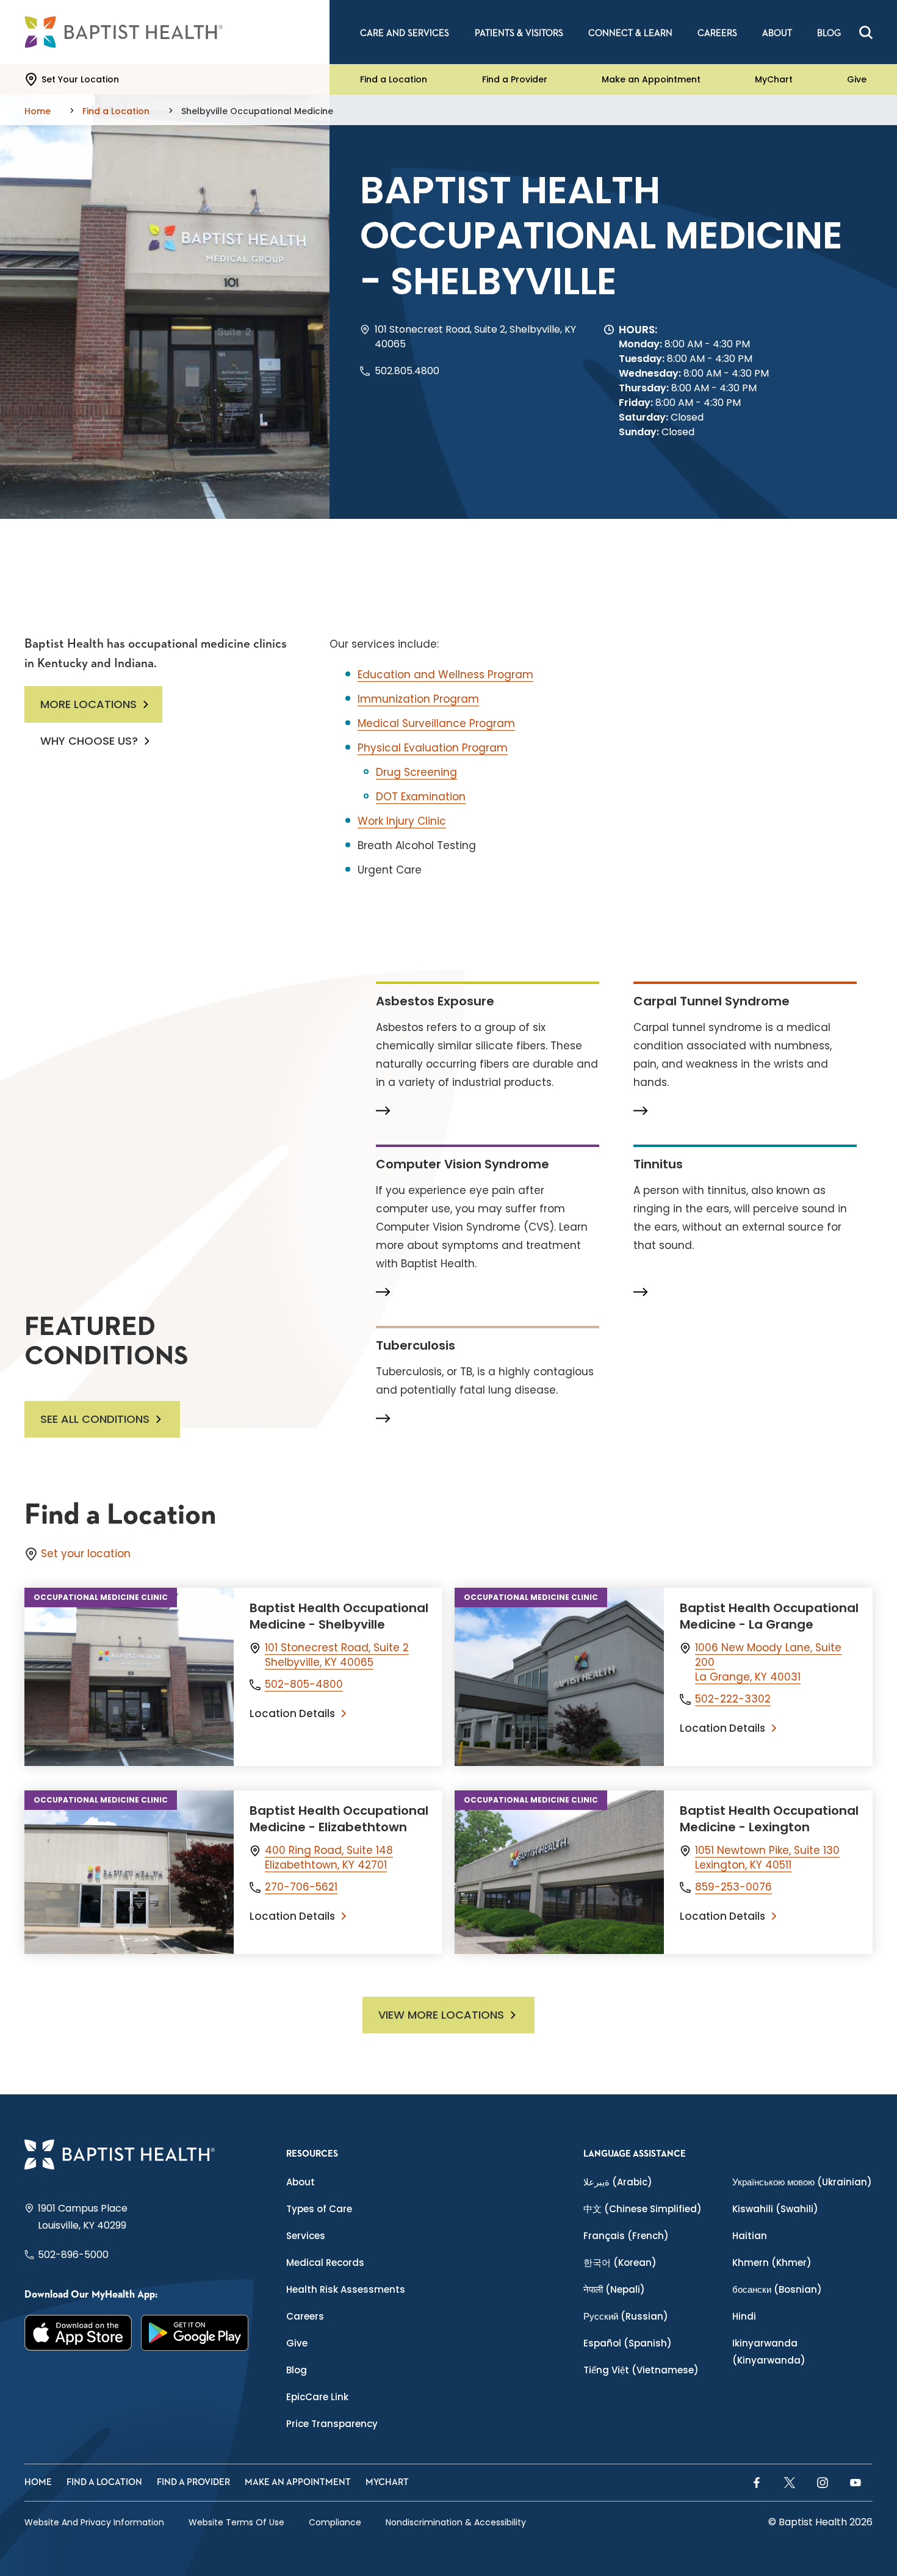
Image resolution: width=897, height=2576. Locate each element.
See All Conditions (95, 1419)
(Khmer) (772, 2263)
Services (306, 2236)
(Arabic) (618, 2182)
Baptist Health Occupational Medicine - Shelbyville (339, 1616)
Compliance (335, 2522)
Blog (297, 2370)
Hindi (744, 2316)
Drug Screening (416, 772)
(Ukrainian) (802, 2182)
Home (38, 2482)
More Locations (88, 704)
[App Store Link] (78, 2333)
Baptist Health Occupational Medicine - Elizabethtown (339, 1819)
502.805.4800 (407, 371)
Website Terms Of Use (236, 2522)
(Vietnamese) (641, 2370)
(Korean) (620, 2263)
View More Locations (441, 2015)
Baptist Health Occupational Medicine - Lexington (769, 1819)
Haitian (750, 2236)
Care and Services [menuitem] (405, 33)
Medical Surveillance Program (436, 723)
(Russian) (626, 2316)
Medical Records (325, 2263)
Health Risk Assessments (346, 2289)
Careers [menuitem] (717, 33)
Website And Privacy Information (94, 2522)
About (301, 2182)
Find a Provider (515, 79)
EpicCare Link (317, 2397)
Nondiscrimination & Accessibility (456, 2522)
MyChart (774, 79)
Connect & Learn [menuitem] (630, 33)
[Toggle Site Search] (866, 32)
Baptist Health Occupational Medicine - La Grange (769, 1616)
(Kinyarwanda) (769, 2352)
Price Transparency (332, 2424)
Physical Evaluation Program (433, 748)
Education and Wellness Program (445, 675)
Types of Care (319, 2209)
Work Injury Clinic (402, 821)
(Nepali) (614, 2289)
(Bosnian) (777, 2289)
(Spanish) (628, 2343)
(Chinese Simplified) (643, 2209)
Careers (305, 2316)
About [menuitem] (777, 33)
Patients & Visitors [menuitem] (519, 33)
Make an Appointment (651, 79)
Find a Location (394, 79)
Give (857, 79)
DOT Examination (421, 797)
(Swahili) (775, 2209)
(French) (626, 2236)
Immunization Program (418, 699)
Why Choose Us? (89, 741)
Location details (292, 1713)
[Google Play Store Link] (195, 2333)
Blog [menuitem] (829, 33)
